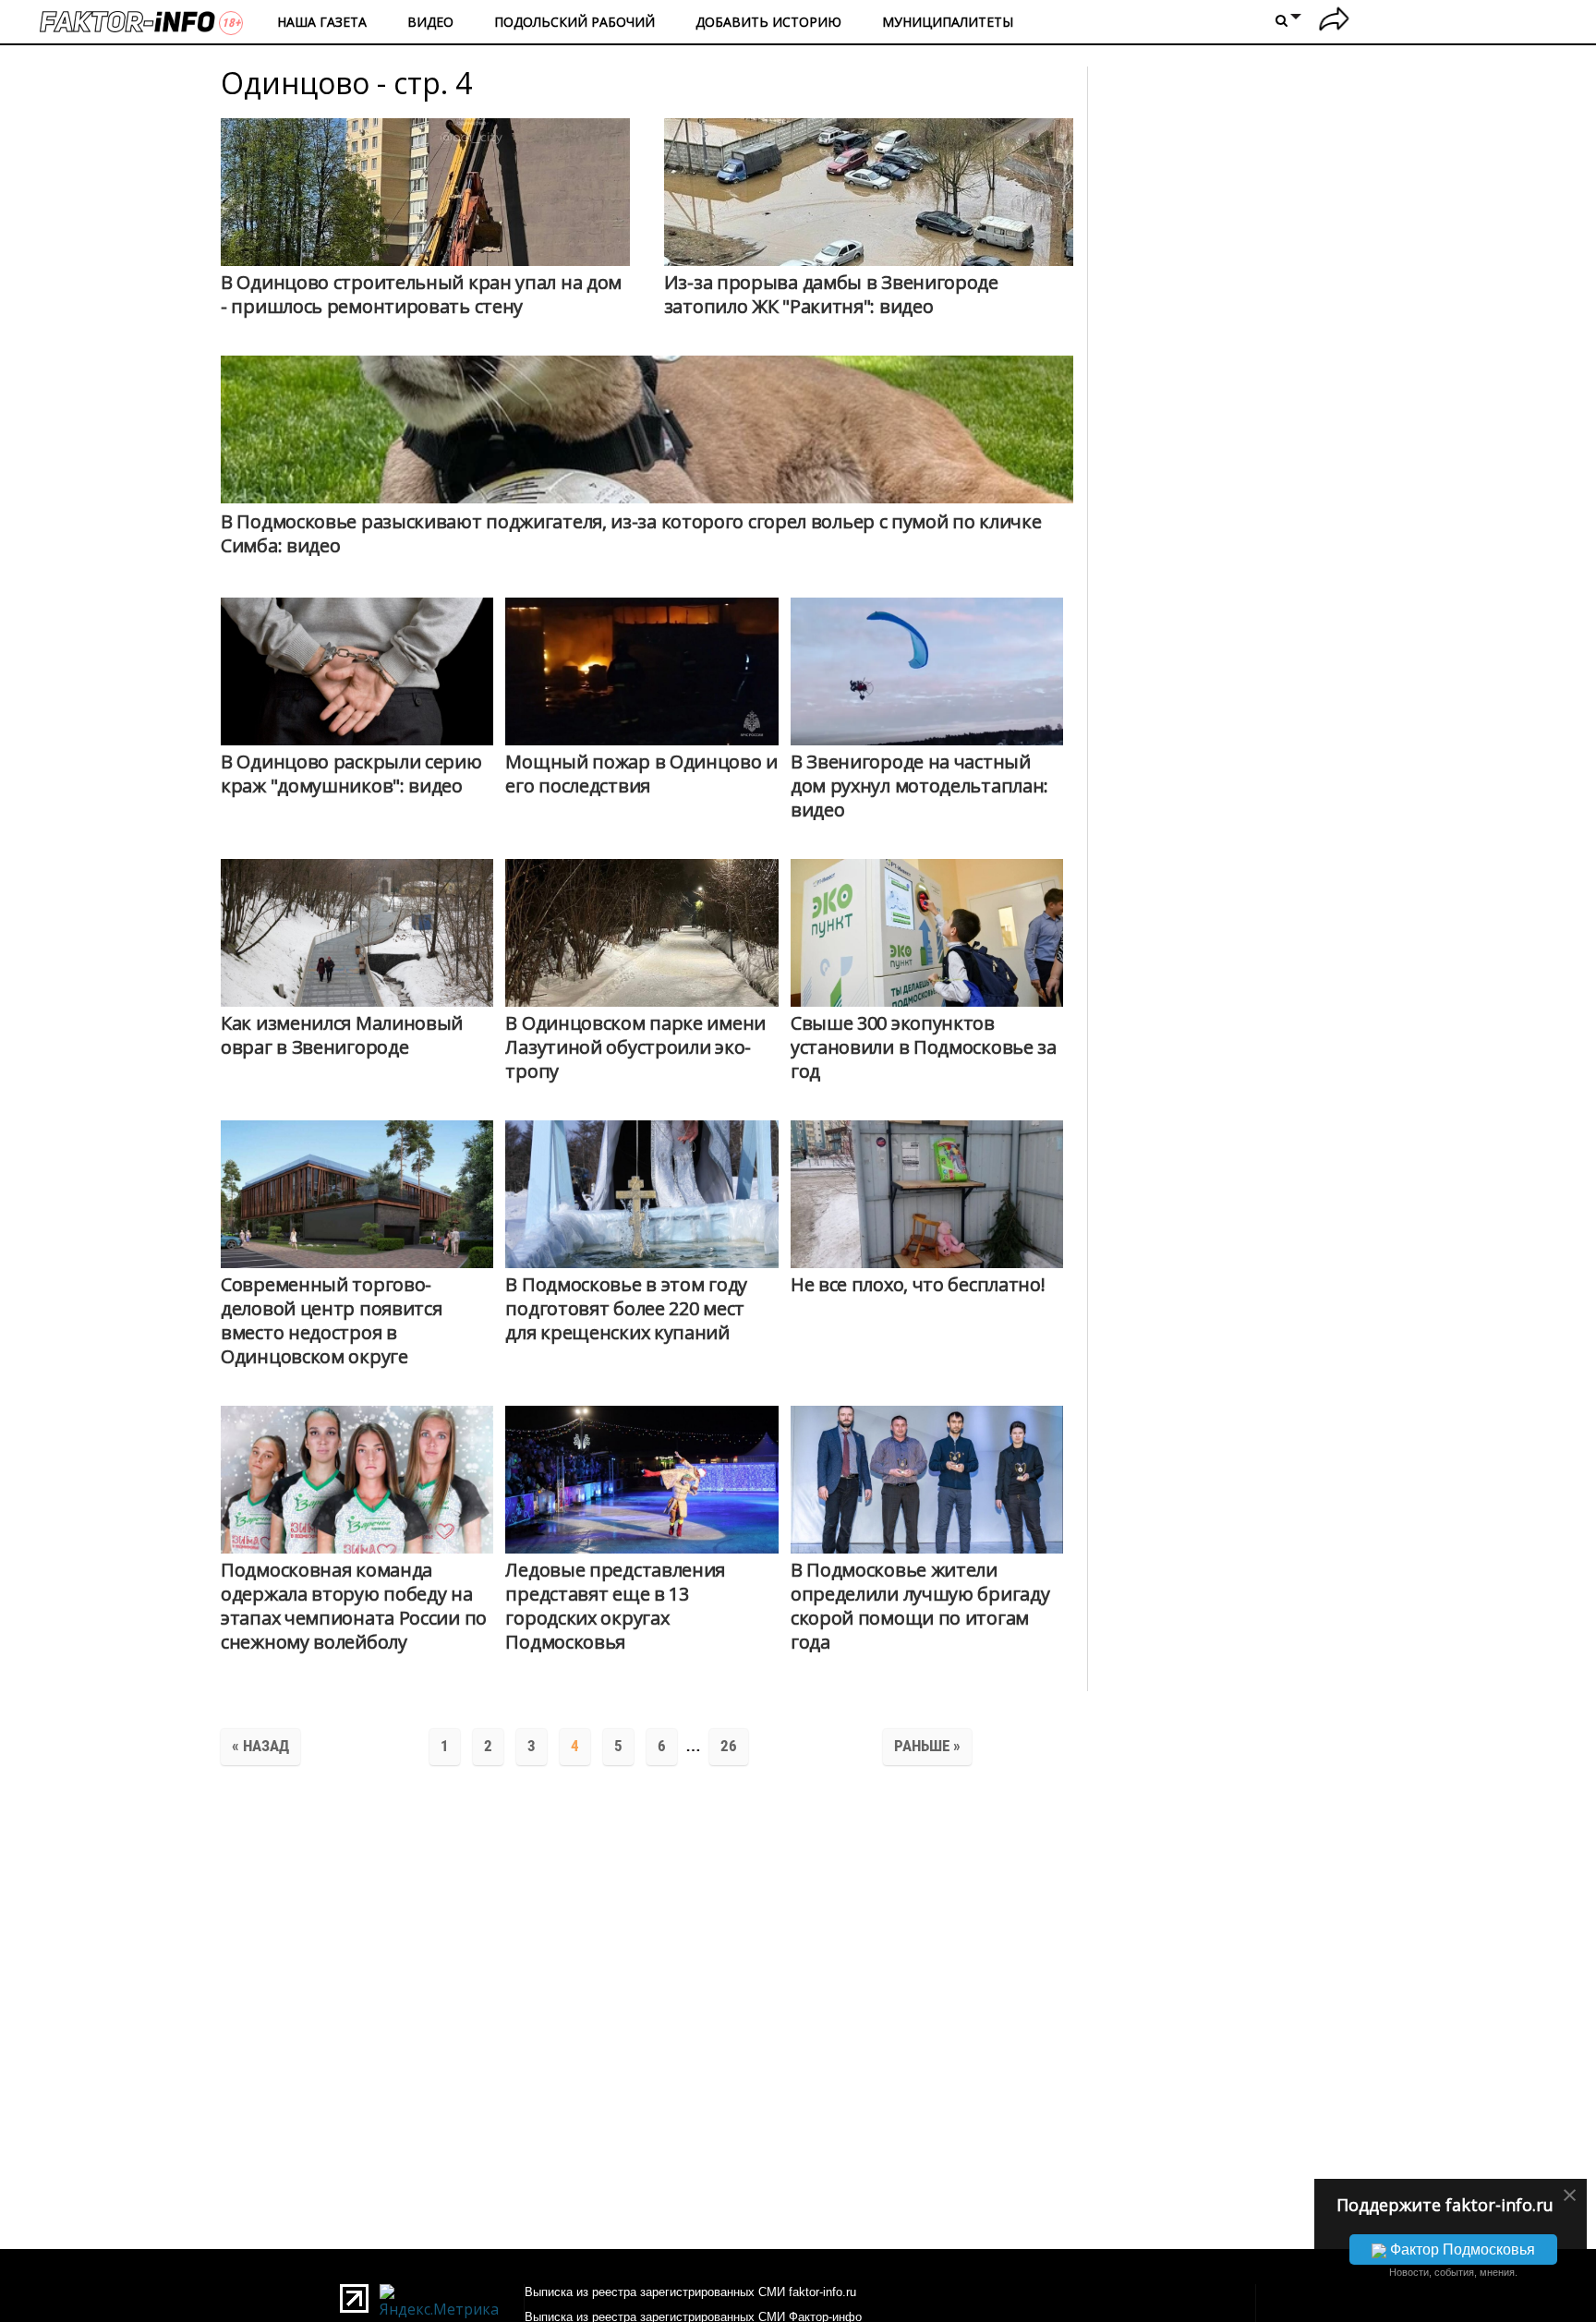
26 (729, 1746)
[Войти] (1334, 22)
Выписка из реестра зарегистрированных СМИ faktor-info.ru (690, 2292)
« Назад (260, 1746)
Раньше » (927, 1746)
